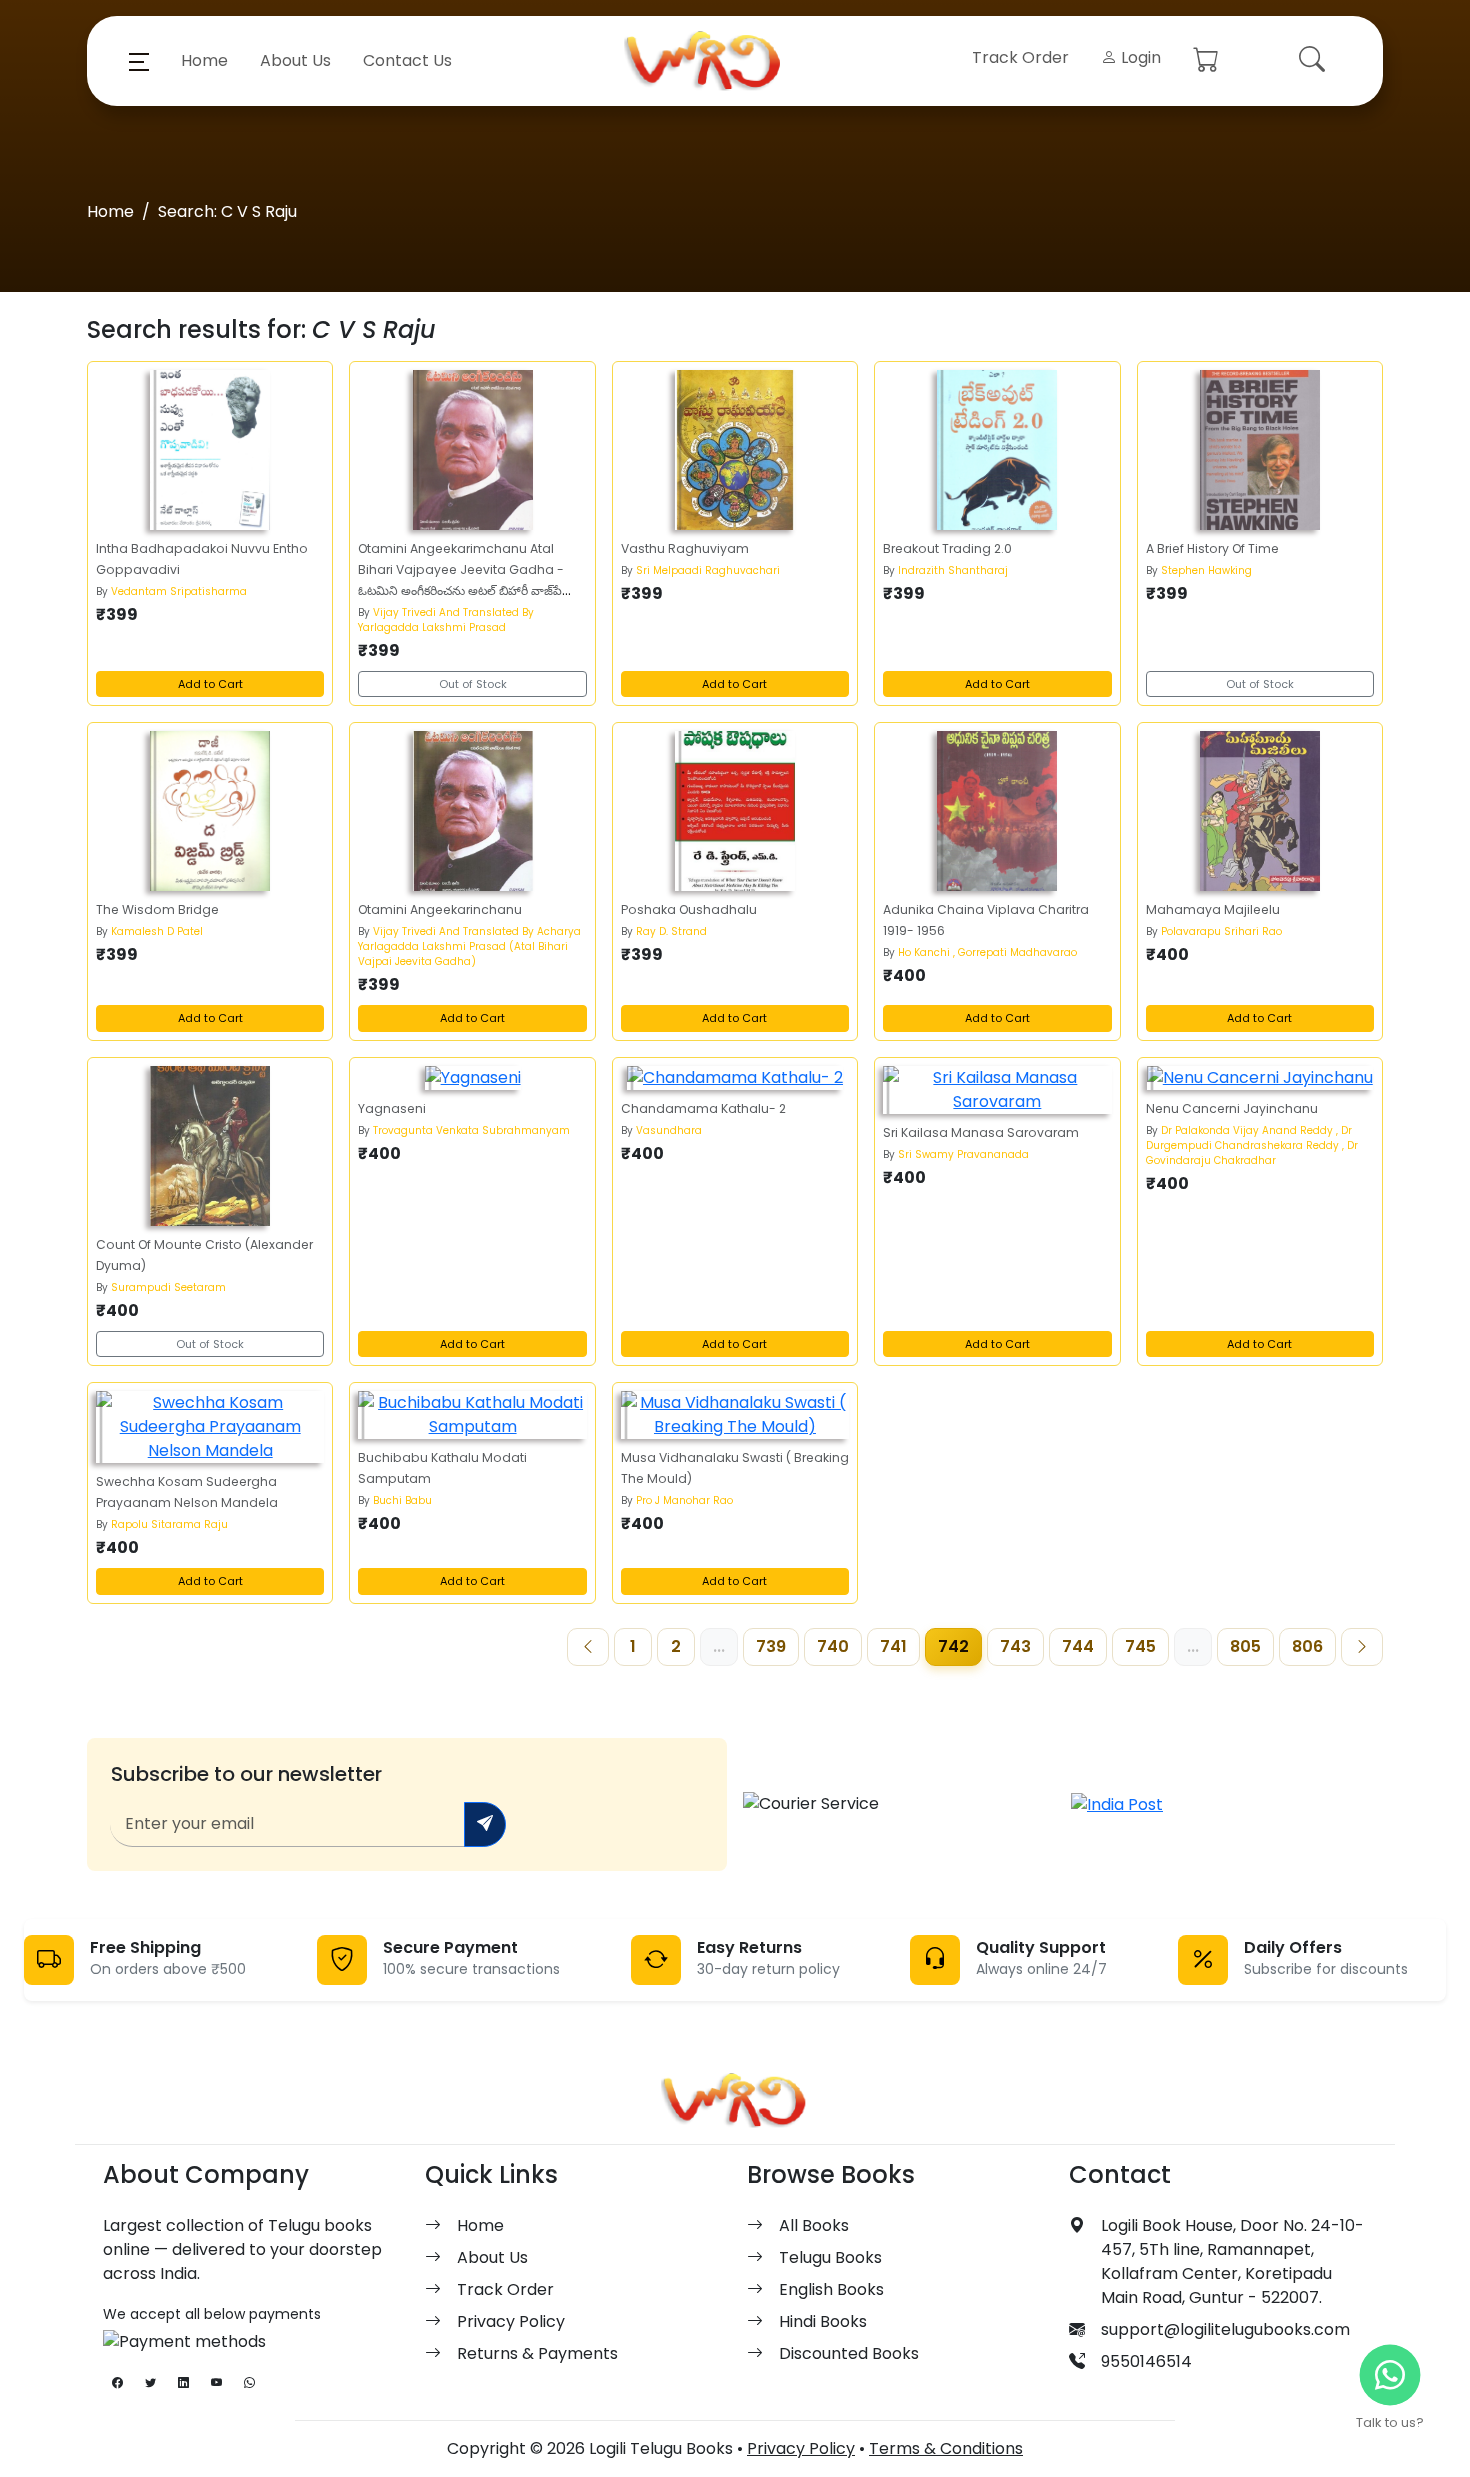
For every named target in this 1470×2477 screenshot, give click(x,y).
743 (1015, 1646)
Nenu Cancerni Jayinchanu (1232, 1108)
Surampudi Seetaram (168, 1287)
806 (1307, 1646)
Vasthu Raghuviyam (685, 548)
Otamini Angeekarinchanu (440, 909)
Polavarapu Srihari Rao (1221, 931)
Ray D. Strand (671, 931)
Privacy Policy (511, 2321)
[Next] (1362, 1647)
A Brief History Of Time (1212, 548)
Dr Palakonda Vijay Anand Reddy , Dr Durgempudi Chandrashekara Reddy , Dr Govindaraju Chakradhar (1252, 1145)
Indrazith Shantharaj (953, 570)
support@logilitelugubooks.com (1225, 2329)
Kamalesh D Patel (157, 931)
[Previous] (588, 1647)
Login (1139, 57)
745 (1140, 1646)
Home (204, 60)
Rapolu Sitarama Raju (169, 1524)
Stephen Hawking (1206, 570)
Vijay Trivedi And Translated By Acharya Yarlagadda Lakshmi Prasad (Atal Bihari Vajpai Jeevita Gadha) (469, 946)
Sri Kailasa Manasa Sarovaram (981, 1132)
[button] (139, 61)
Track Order (1020, 57)
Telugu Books (830, 2257)
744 (1078, 1646)
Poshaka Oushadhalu (689, 909)
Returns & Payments (537, 2353)
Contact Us (407, 60)
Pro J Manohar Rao (684, 1500)
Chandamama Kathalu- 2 (703, 1108)
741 (893, 1646)
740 (833, 1646)
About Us (295, 60)
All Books (814, 2225)
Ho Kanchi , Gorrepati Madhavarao (987, 952)
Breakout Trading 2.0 (947, 548)
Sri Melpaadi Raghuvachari (708, 570)
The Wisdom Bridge (157, 909)
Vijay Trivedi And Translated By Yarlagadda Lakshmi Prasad (446, 620)
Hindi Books (823, 2321)
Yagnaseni (392, 1108)
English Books (831, 2289)
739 (771, 1646)
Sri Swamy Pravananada (963, 1154)
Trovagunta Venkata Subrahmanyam (471, 1130)
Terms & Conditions (946, 2448)
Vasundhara (669, 1130)
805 (1245, 1646)
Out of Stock (473, 684)
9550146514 (1146, 2361)
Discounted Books (849, 2353)
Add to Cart (210, 684)
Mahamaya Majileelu (1213, 909)
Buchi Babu (402, 1500)
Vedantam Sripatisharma (179, 591)
